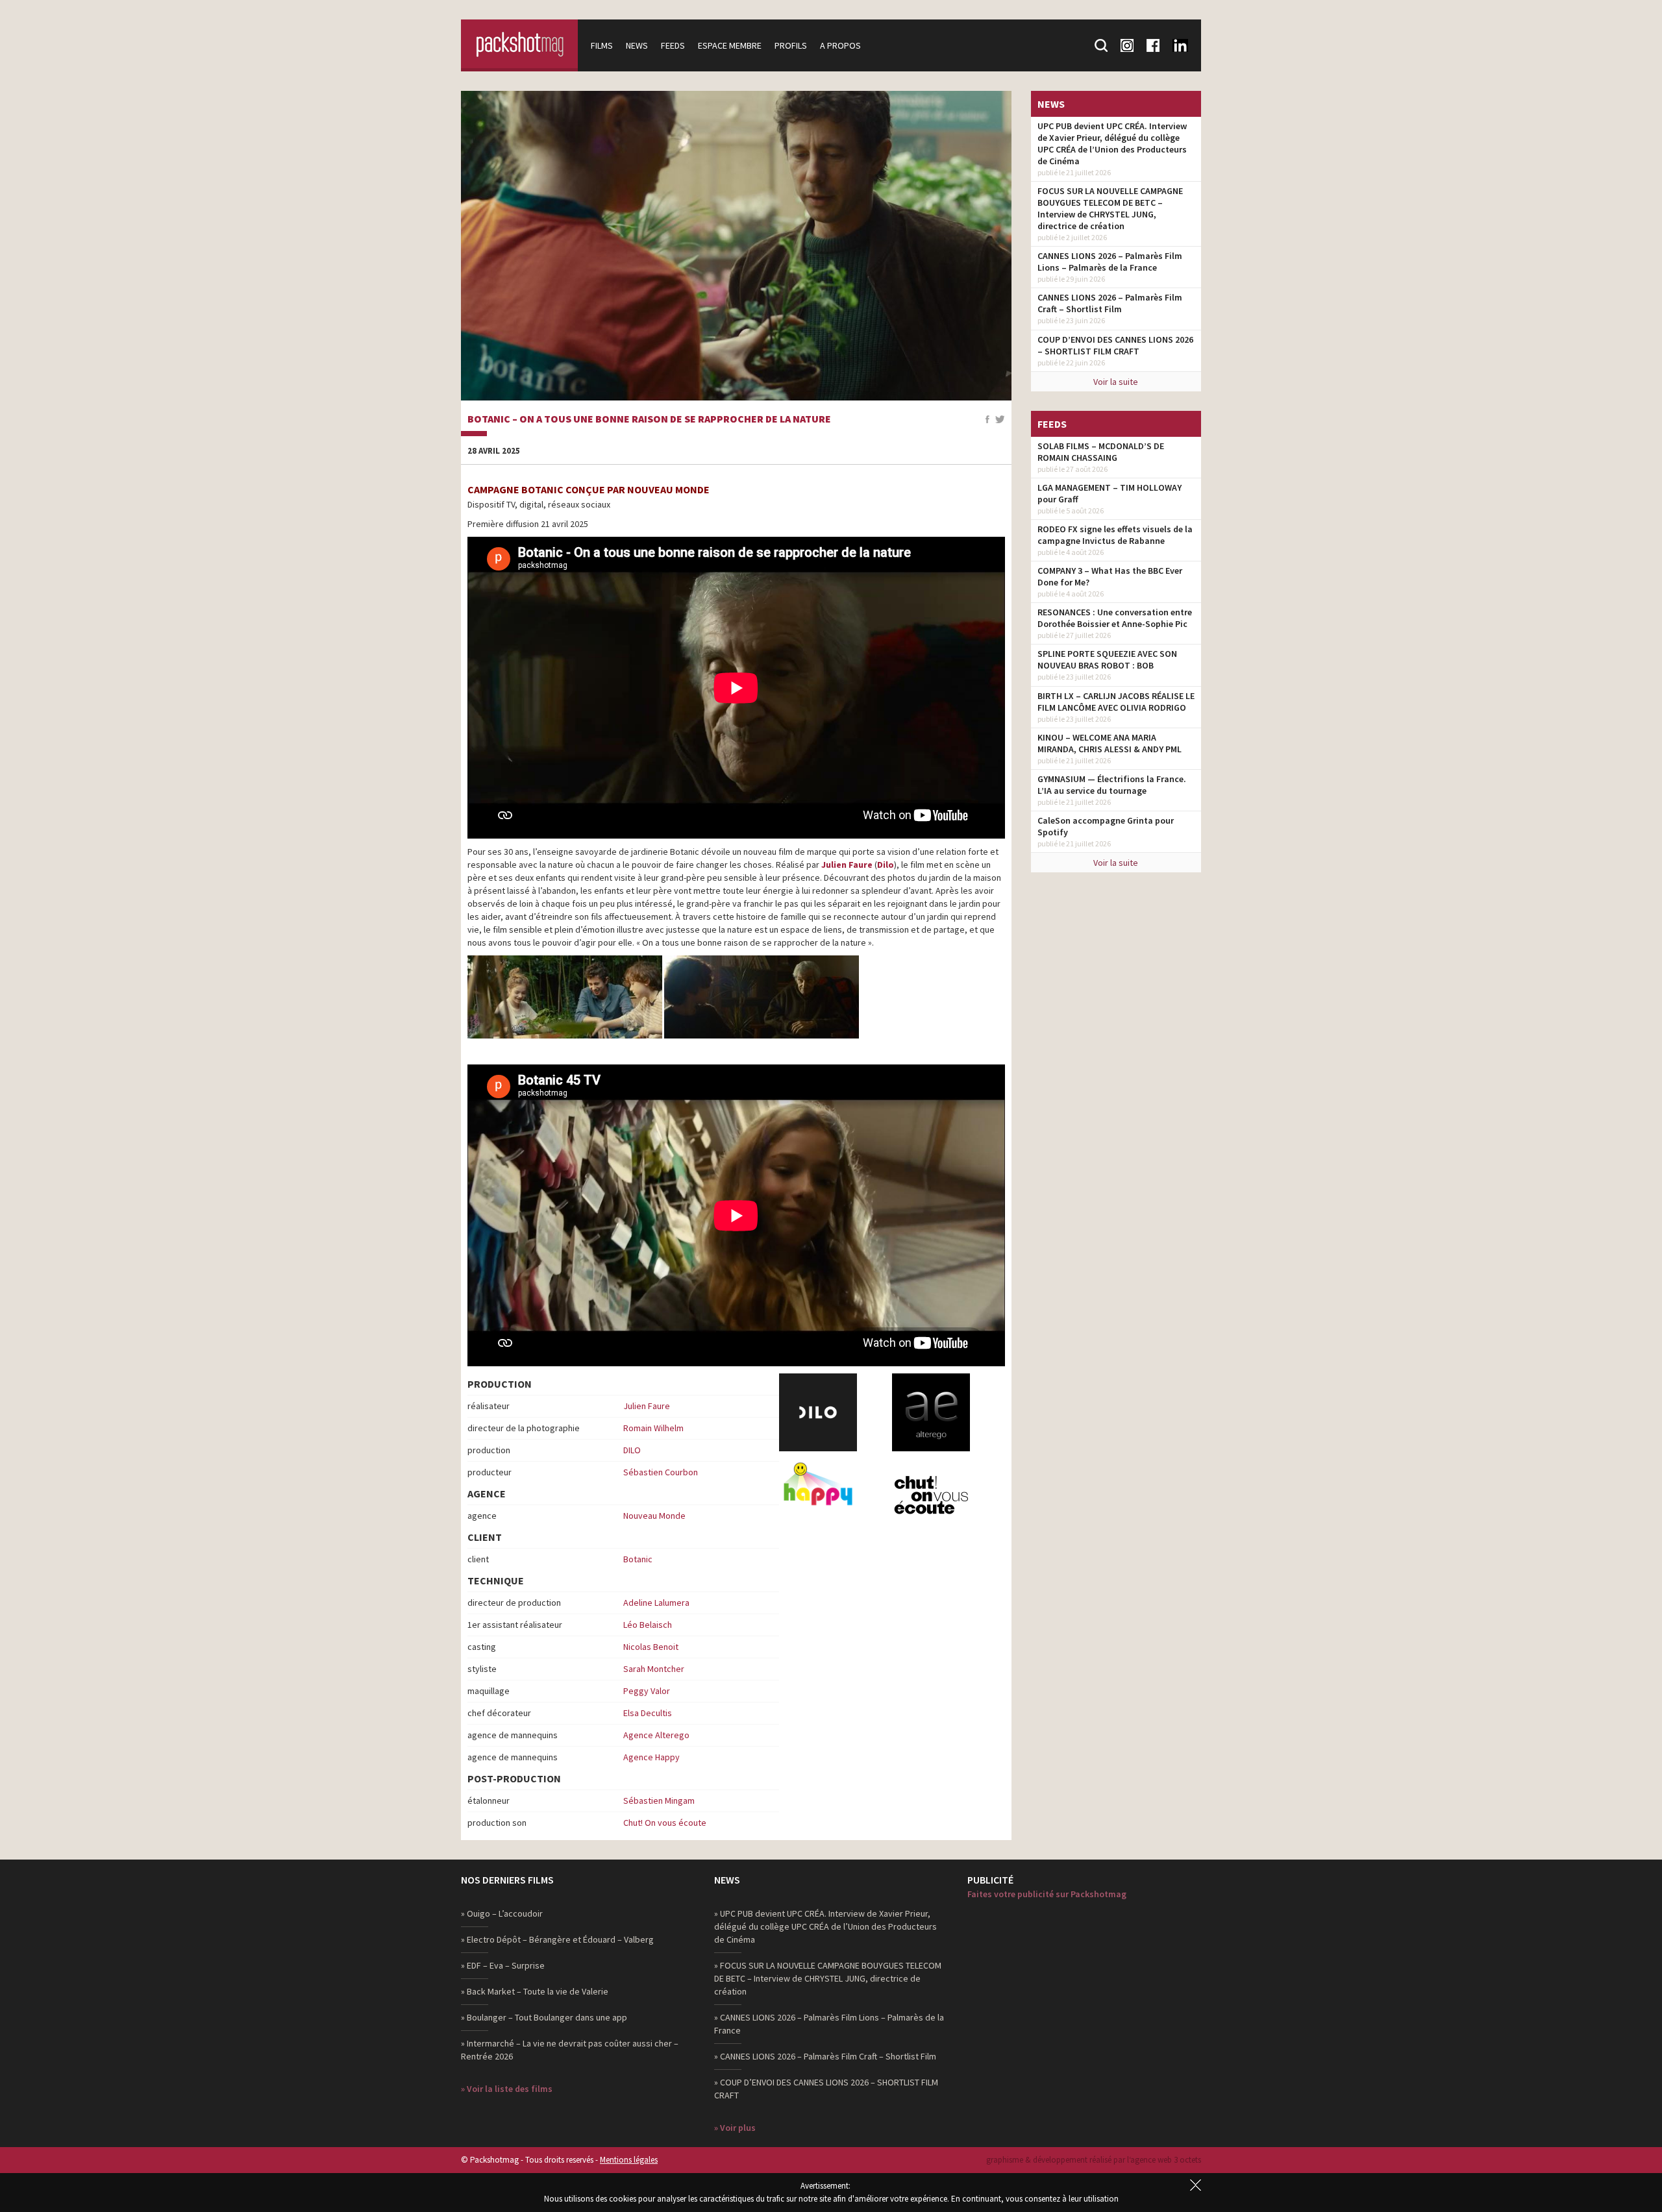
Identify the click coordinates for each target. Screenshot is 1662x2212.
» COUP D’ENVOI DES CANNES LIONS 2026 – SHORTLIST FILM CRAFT (826, 2089)
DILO (632, 1450)
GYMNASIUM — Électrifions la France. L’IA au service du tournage (1112, 785)
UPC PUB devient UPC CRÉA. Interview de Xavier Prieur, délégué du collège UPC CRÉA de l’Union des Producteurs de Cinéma (1112, 143)
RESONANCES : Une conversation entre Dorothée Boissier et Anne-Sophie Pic (1115, 618)
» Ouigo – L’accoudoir (502, 1913)
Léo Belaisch (648, 1625)
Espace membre (730, 45)
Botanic (638, 1559)
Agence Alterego (656, 1735)
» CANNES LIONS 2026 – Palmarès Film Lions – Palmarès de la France (829, 2024)
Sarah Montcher (654, 1669)
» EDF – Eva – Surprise (503, 1965)
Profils (791, 45)
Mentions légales (629, 2160)
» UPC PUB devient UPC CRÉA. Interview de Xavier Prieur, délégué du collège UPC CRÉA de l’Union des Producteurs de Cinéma (825, 1926)
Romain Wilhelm (653, 1428)
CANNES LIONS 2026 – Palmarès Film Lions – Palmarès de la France (1110, 262)
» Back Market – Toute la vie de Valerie (535, 1991)
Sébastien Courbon (661, 1472)
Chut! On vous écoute (665, 1823)
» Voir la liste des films (507, 2089)
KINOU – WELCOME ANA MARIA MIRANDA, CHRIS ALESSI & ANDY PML (1110, 743)
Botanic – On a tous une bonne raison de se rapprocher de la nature (649, 419)
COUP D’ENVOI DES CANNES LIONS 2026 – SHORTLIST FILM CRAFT (1115, 345)
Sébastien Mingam (659, 1800)
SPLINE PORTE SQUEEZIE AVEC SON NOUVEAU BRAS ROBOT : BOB (1107, 659)
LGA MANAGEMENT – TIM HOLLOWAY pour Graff (1110, 493)
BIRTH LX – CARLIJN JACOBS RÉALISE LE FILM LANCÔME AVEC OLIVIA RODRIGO (1116, 702)
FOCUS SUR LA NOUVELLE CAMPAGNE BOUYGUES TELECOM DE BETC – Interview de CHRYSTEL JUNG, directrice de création (1110, 208)
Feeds (673, 45)
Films (602, 45)
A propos (840, 45)
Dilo (886, 865)
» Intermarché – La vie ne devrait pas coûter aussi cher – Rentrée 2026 (570, 2050)
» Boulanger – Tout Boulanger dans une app (544, 2017)
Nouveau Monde (654, 1516)
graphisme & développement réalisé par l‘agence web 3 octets (1094, 2160)
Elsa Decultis (648, 1713)
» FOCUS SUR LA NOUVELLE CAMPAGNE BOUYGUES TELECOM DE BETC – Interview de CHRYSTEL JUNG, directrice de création (828, 1978)
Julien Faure (847, 865)
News (637, 45)
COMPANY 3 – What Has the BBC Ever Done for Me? (1110, 576)
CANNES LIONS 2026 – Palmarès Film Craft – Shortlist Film (1110, 303)
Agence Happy (651, 1757)
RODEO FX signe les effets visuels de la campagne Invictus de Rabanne (1115, 535)
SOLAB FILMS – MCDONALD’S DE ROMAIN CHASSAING (1101, 452)
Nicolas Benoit (651, 1647)
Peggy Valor (647, 1691)
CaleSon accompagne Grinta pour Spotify (1106, 826)
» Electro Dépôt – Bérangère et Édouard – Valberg (557, 1939)
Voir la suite (1116, 382)
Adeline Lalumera (656, 1603)
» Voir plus (735, 2128)
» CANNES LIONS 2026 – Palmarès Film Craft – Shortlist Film (825, 2056)
